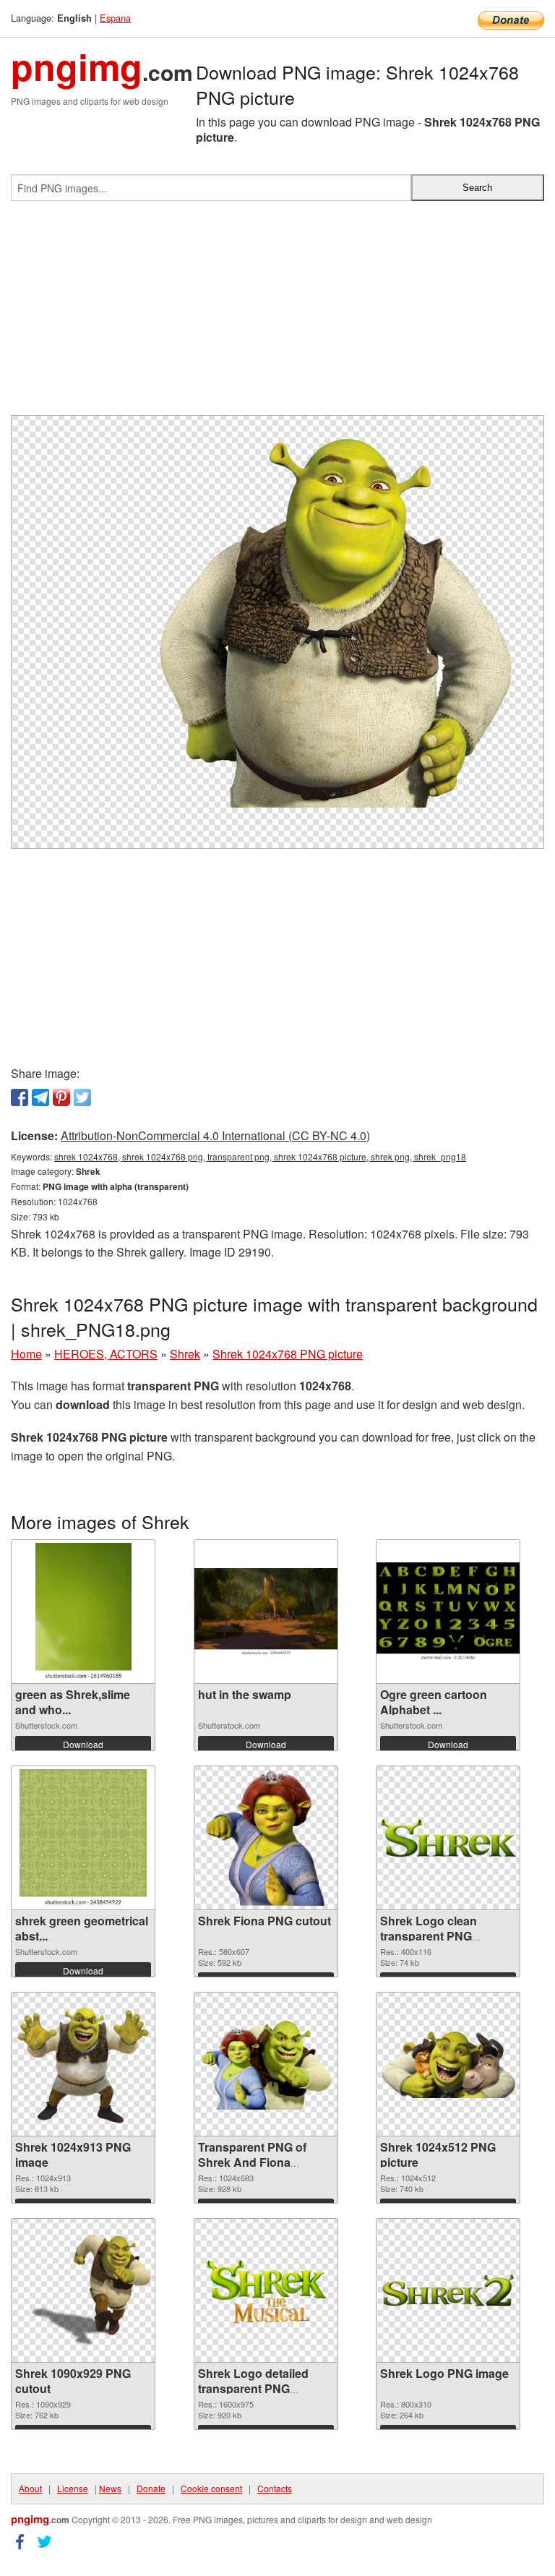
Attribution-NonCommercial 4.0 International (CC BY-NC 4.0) (215, 1135)
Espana (115, 18)
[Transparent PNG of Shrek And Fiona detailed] (266, 2064)
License (73, 2488)
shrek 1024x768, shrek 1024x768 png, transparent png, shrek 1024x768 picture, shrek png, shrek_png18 (260, 1156)
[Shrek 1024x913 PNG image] (83, 2064)
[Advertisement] (277, 314)
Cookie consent (211, 2488)
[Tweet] (82, 1097)
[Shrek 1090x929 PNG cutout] (83, 2290)
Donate (151, 2488)
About (30, 2488)
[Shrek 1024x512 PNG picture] (448, 2064)
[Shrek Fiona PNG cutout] (266, 1838)
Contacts (275, 2488)
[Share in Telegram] (40, 1097)
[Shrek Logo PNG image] (448, 2290)
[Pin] (61, 1097)
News (110, 2488)
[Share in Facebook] (20, 1097)
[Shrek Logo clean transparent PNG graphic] (448, 1839)
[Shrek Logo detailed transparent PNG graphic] (266, 2290)
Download (83, 1744)
